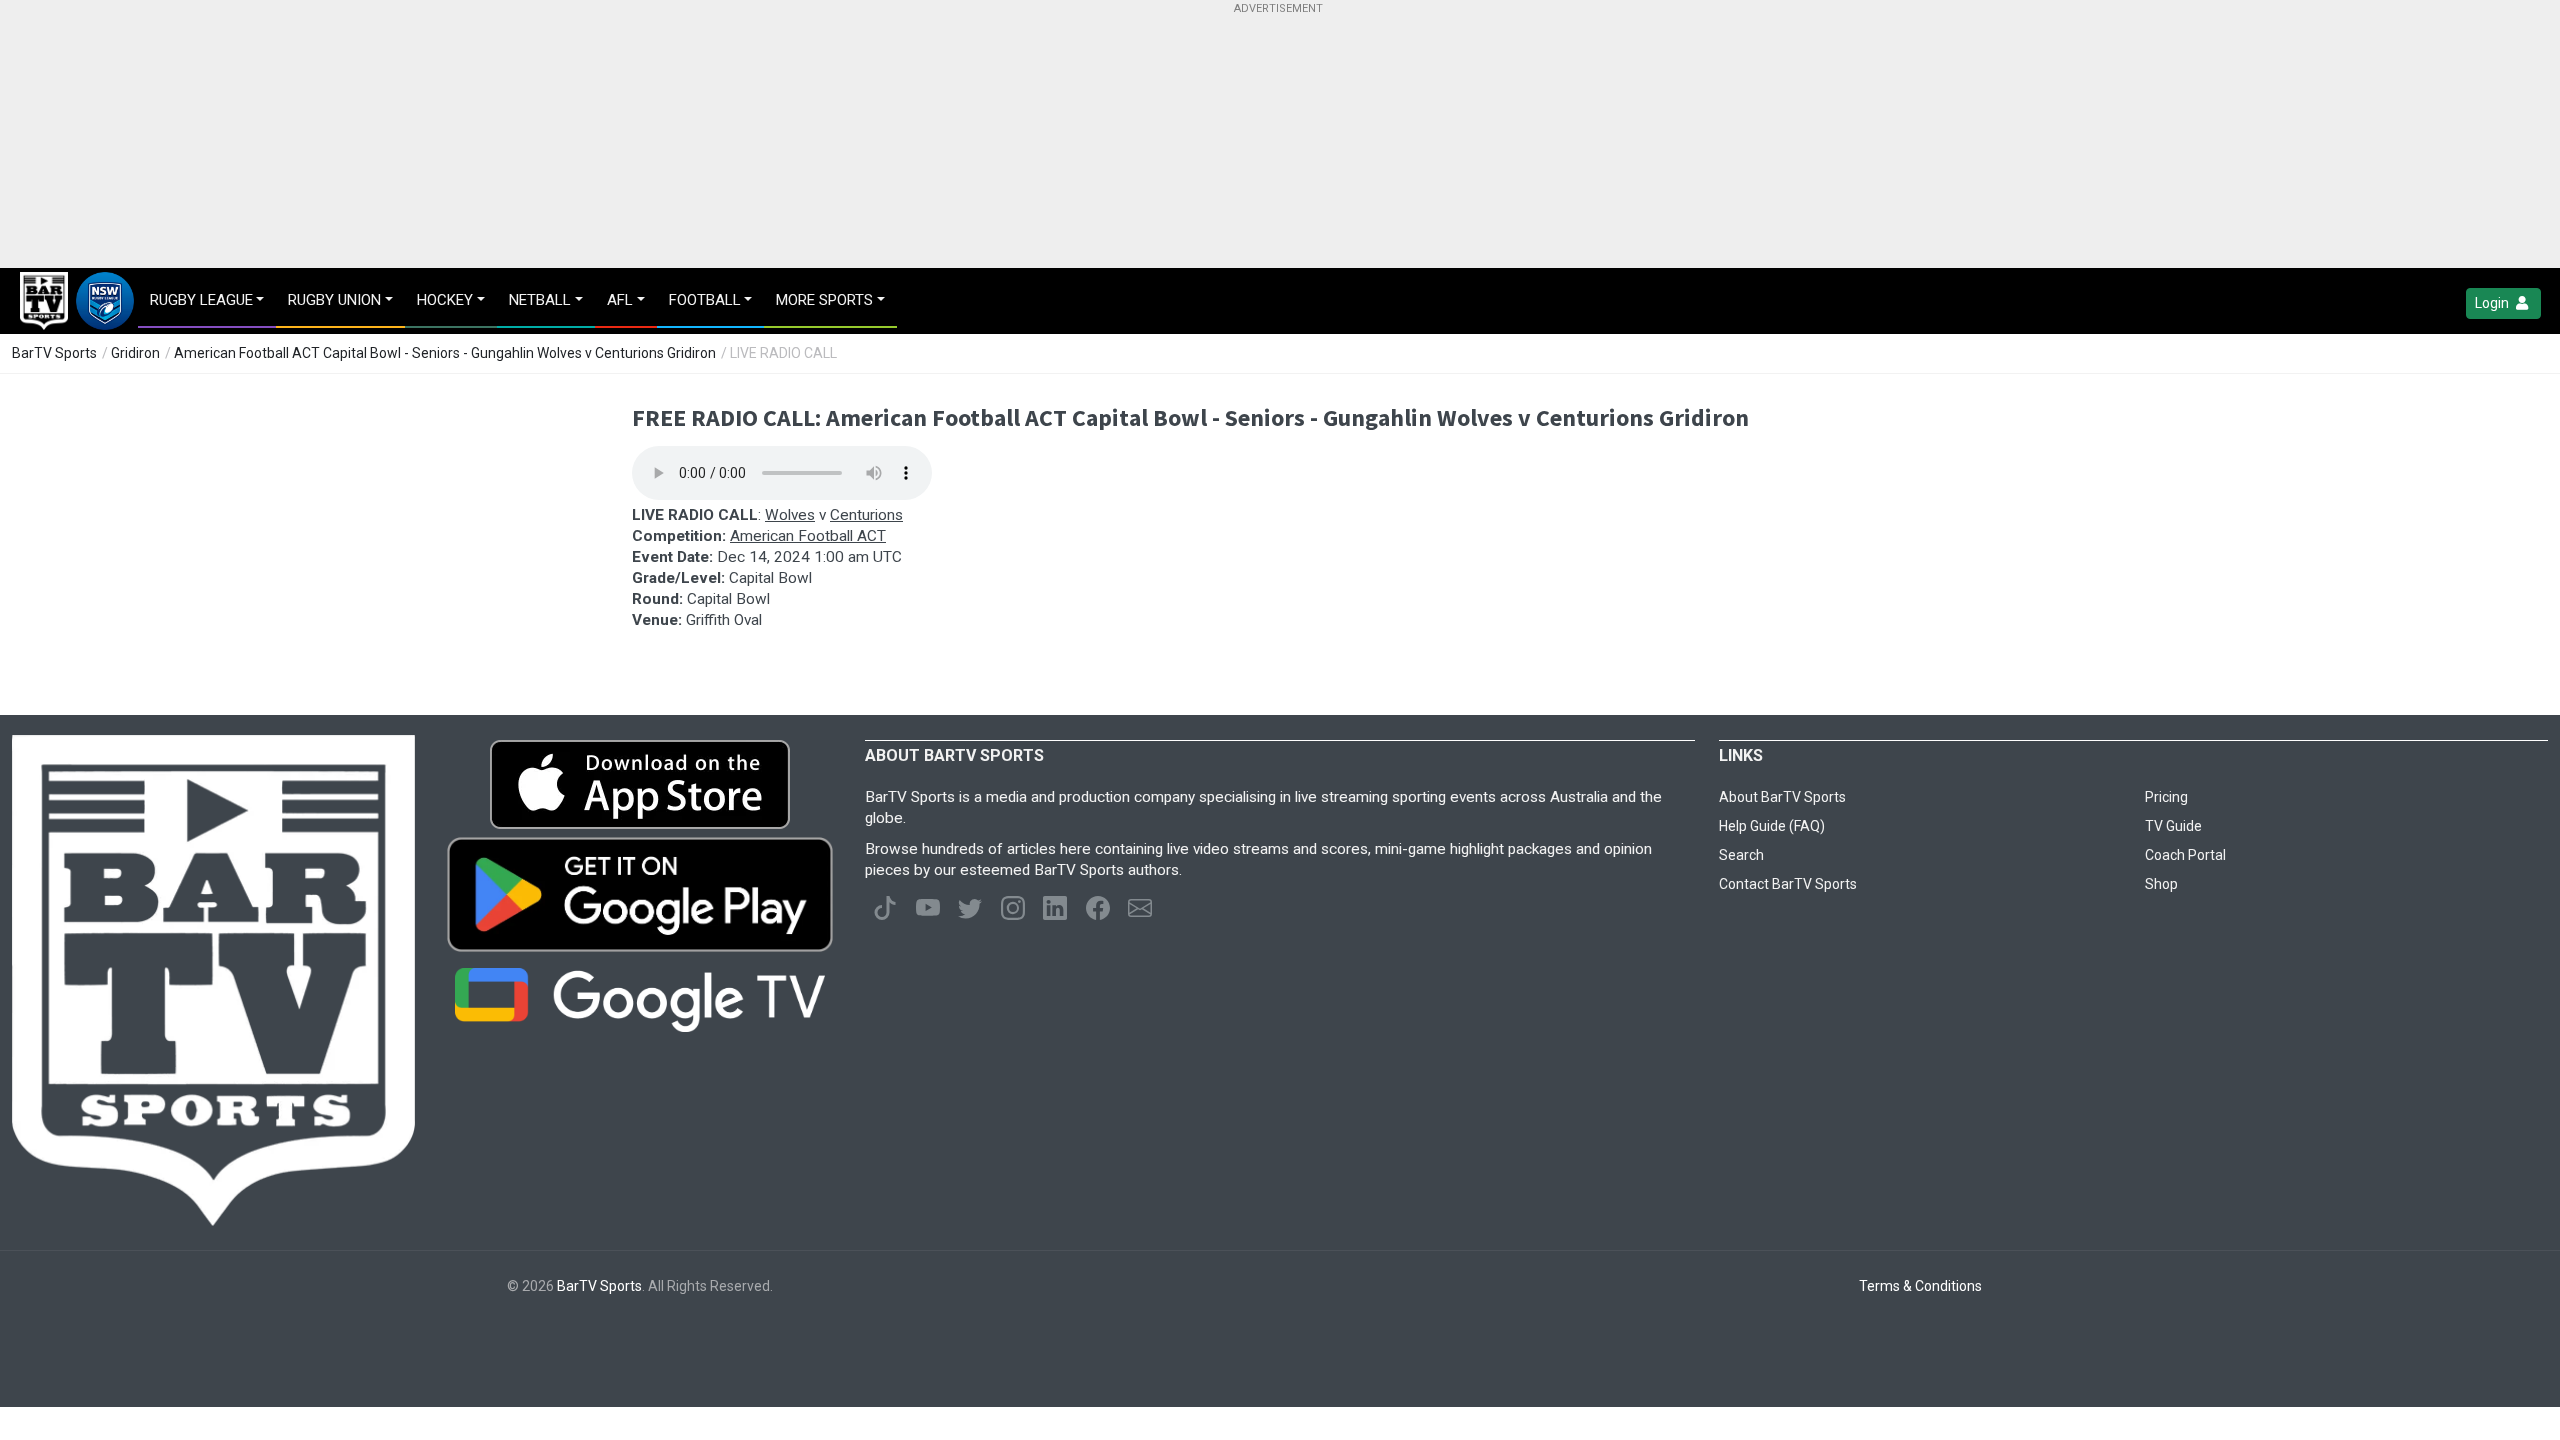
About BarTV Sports (1782, 797)
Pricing (2166, 797)
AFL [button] (620, 300)
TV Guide (2173, 826)
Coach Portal (2185, 855)
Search (1741, 855)
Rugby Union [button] (334, 300)
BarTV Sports (54, 353)
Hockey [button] (445, 300)
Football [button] (705, 300)
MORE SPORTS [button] (824, 300)
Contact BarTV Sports (1788, 884)
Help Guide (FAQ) (1772, 826)
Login (2493, 303)
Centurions (866, 515)
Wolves (790, 515)
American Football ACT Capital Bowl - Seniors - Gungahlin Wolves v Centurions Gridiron (445, 353)
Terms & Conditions (1920, 1286)
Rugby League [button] (201, 300)
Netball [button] (540, 300)
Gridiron (135, 353)
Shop (2161, 884)
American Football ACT (808, 536)
